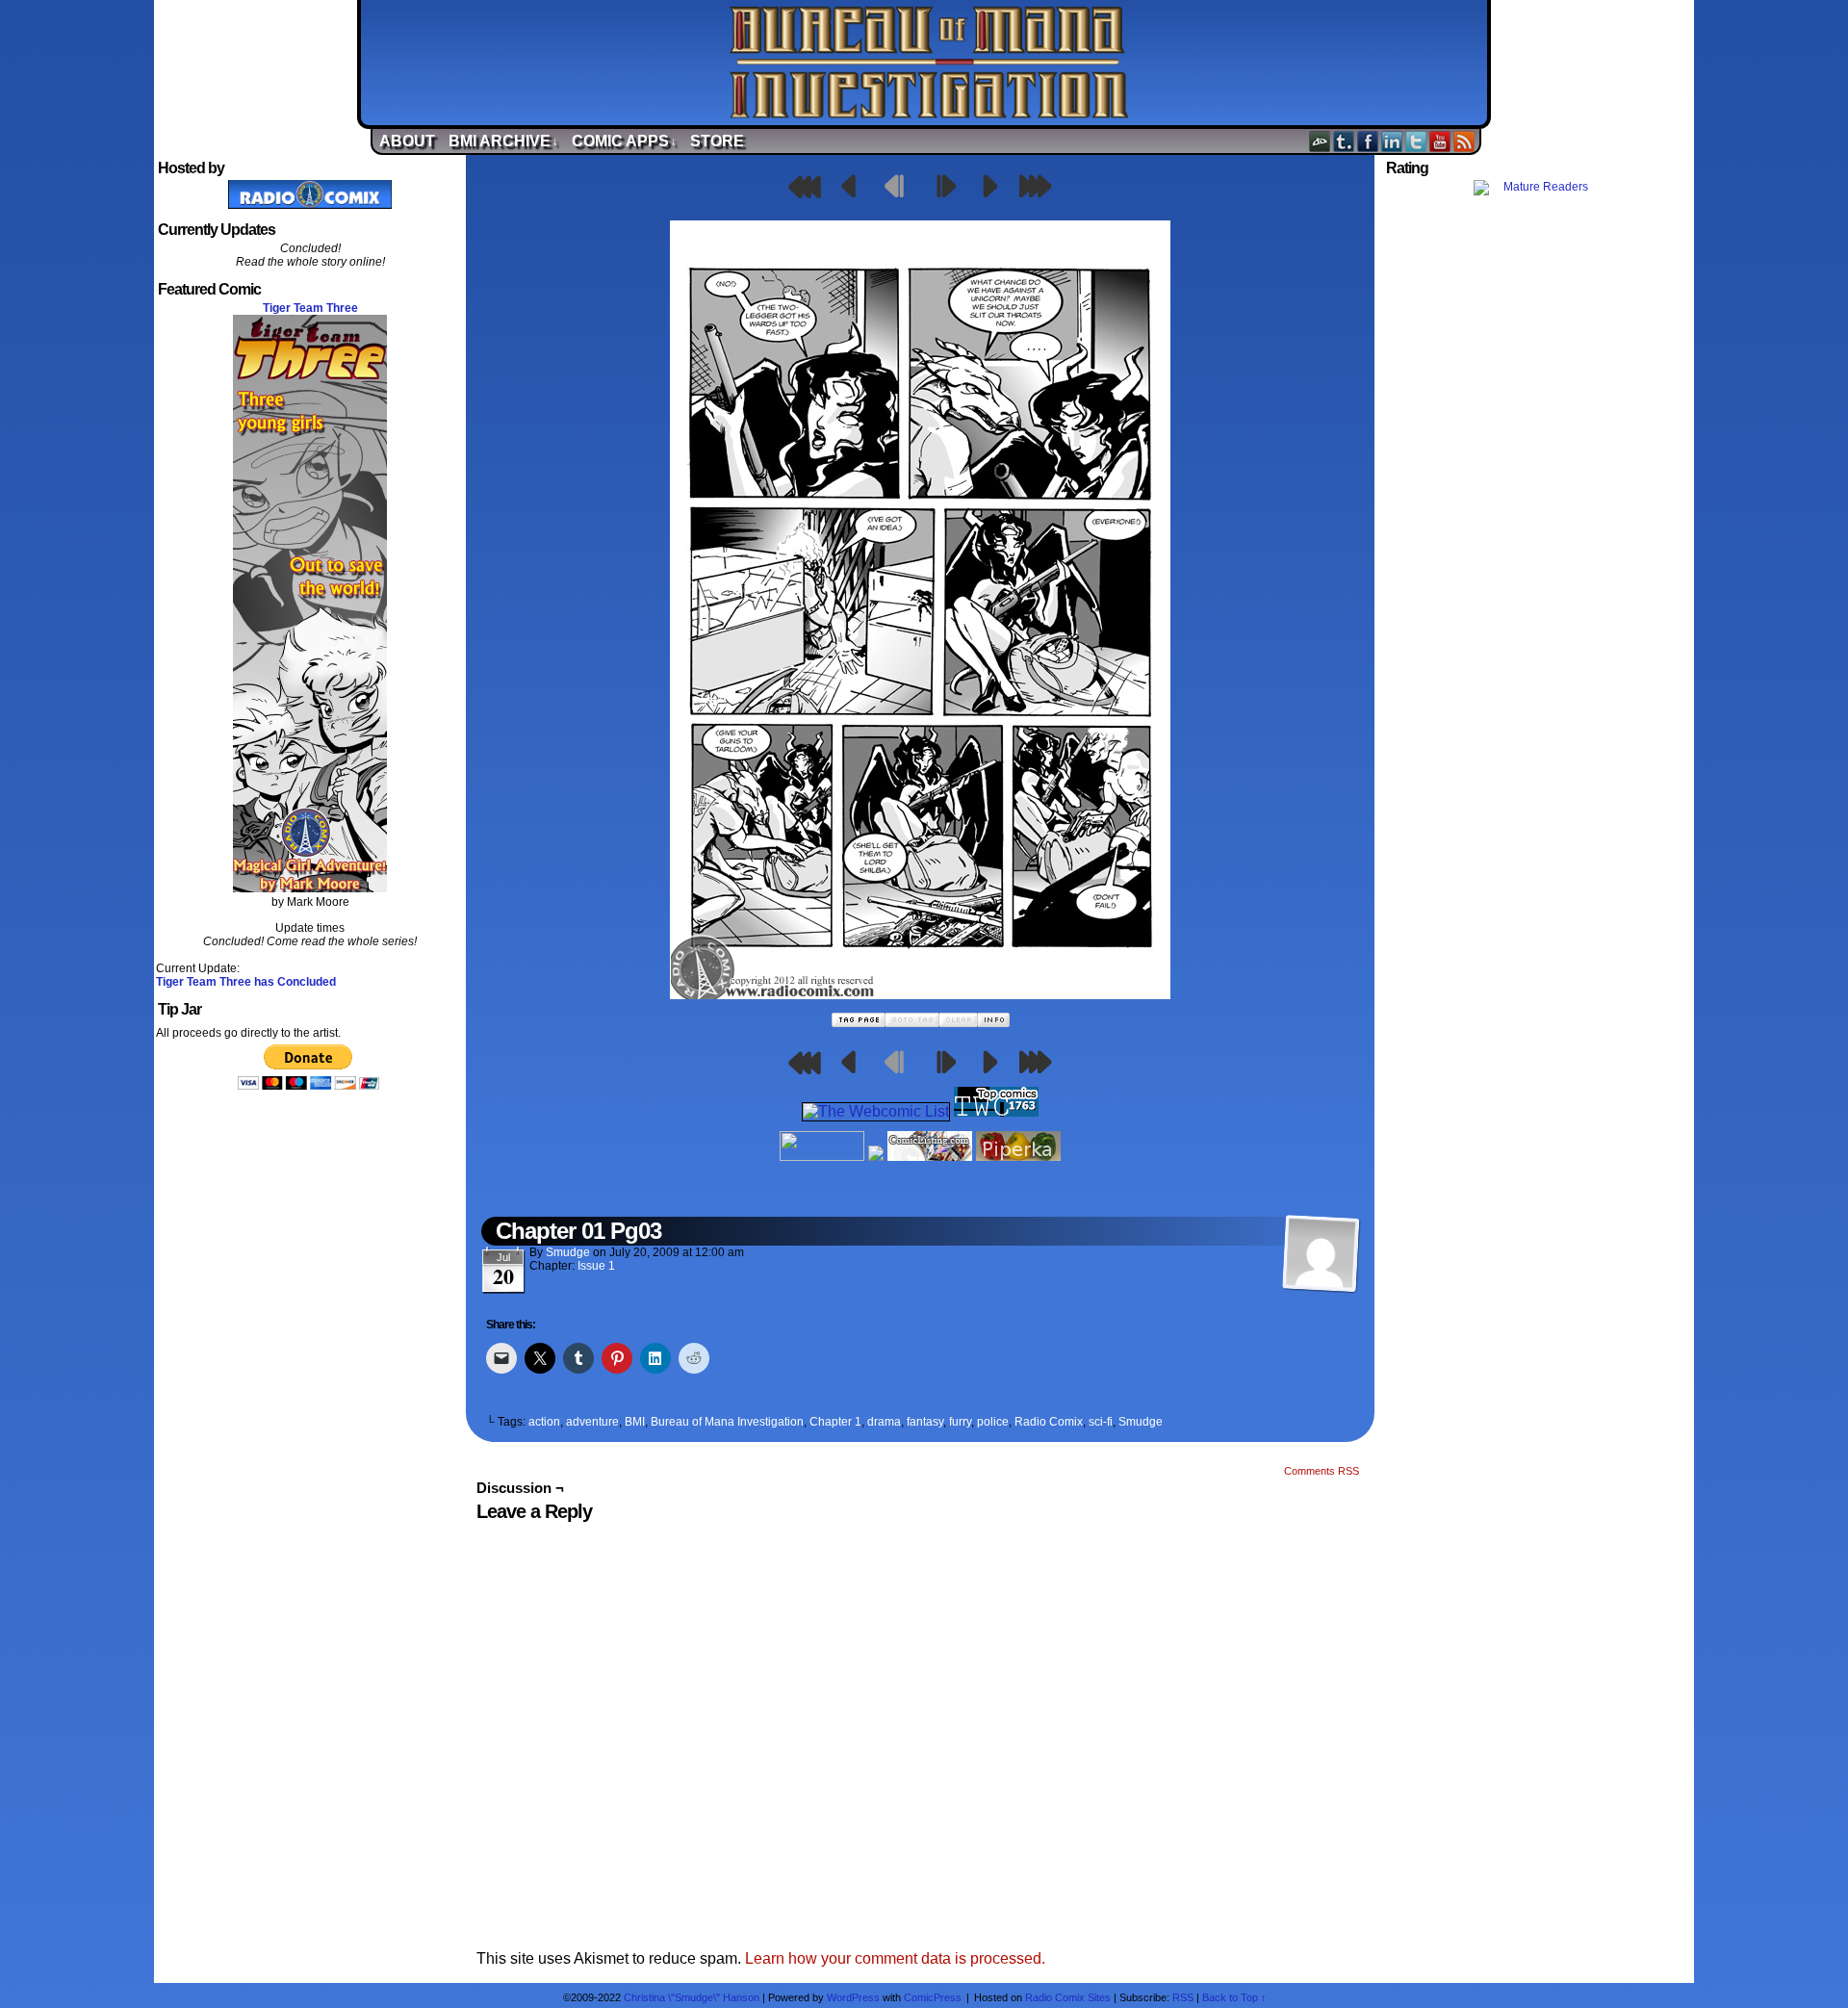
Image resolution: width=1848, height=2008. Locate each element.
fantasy (925, 1422)
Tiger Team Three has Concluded (246, 982)
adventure (592, 1422)
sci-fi (1101, 1422)
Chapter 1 (835, 1422)
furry (960, 1422)
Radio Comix (1049, 1422)
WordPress (853, 1997)
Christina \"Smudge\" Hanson (692, 1997)
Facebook (1368, 141)
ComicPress (933, 1997)
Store (717, 141)
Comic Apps (624, 141)
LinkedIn (1392, 141)
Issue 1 (596, 1266)
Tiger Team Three (310, 308)
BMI (635, 1422)
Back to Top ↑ (1234, 1997)
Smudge (568, 1252)
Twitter (1416, 141)
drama (884, 1422)
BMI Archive (503, 141)
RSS (1464, 141)
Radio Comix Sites (1068, 1997)
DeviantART (1320, 141)
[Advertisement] (1538, 542)
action (544, 1422)
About (407, 141)
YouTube (1440, 141)
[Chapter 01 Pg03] (920, 994)
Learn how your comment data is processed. (895, 1958)
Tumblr (1344, 141)
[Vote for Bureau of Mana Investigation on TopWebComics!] (996, 1111)
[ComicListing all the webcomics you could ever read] (930, 1156)
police (993, 1422)
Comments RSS (1322, 1471)
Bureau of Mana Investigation (929, 63)
